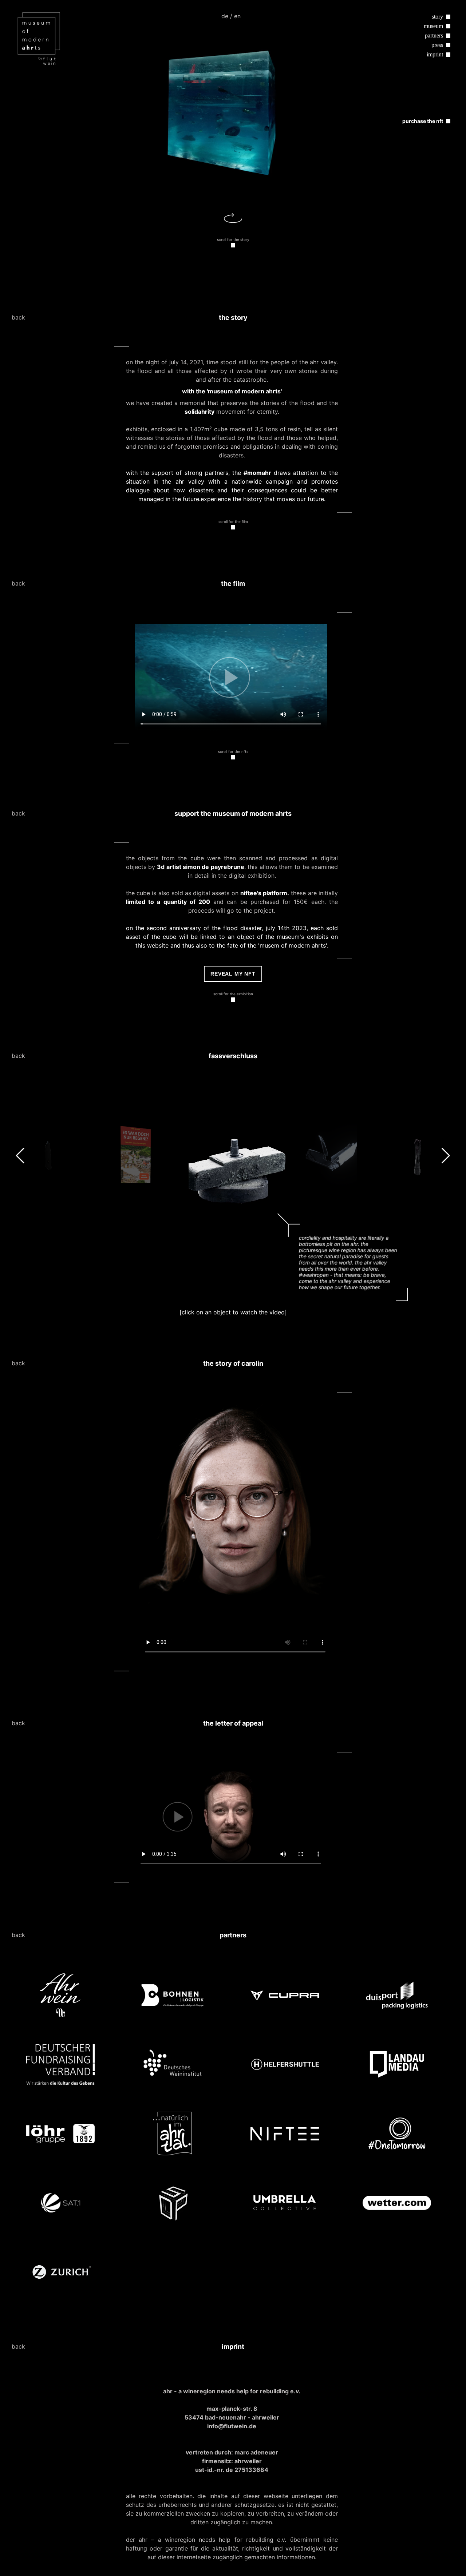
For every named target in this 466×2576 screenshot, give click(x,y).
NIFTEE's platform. (265, 893)
